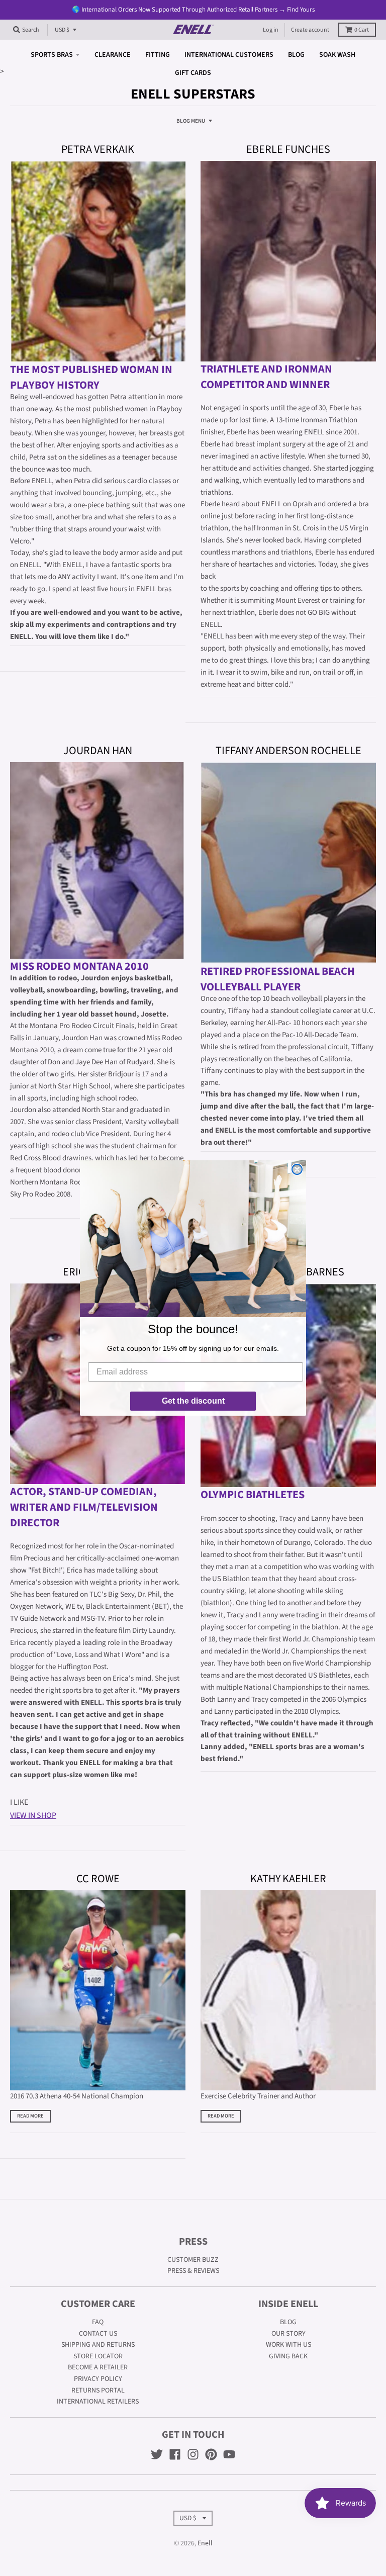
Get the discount (193, 1401)
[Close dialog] (297, 1169)
